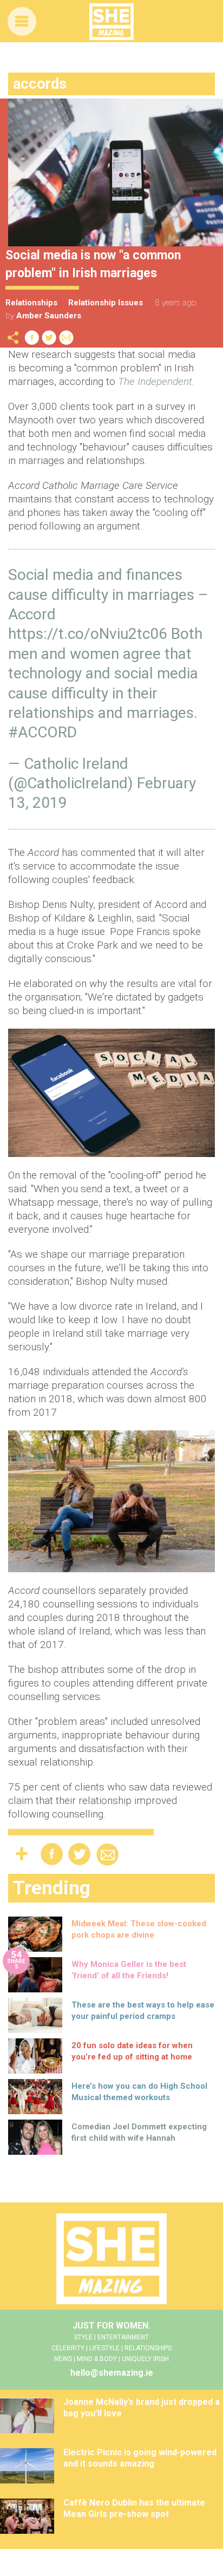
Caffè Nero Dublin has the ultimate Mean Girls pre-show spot (134, 2508)
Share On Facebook (32, 338)
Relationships (31, 303)
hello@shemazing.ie (112, 2373)
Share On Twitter (49, 338)
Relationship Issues (106, 303)
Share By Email (67, 338)
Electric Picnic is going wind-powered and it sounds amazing (140, 2458)
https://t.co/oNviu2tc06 (88, 634)
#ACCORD (42, 732)
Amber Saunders (49, 316)
